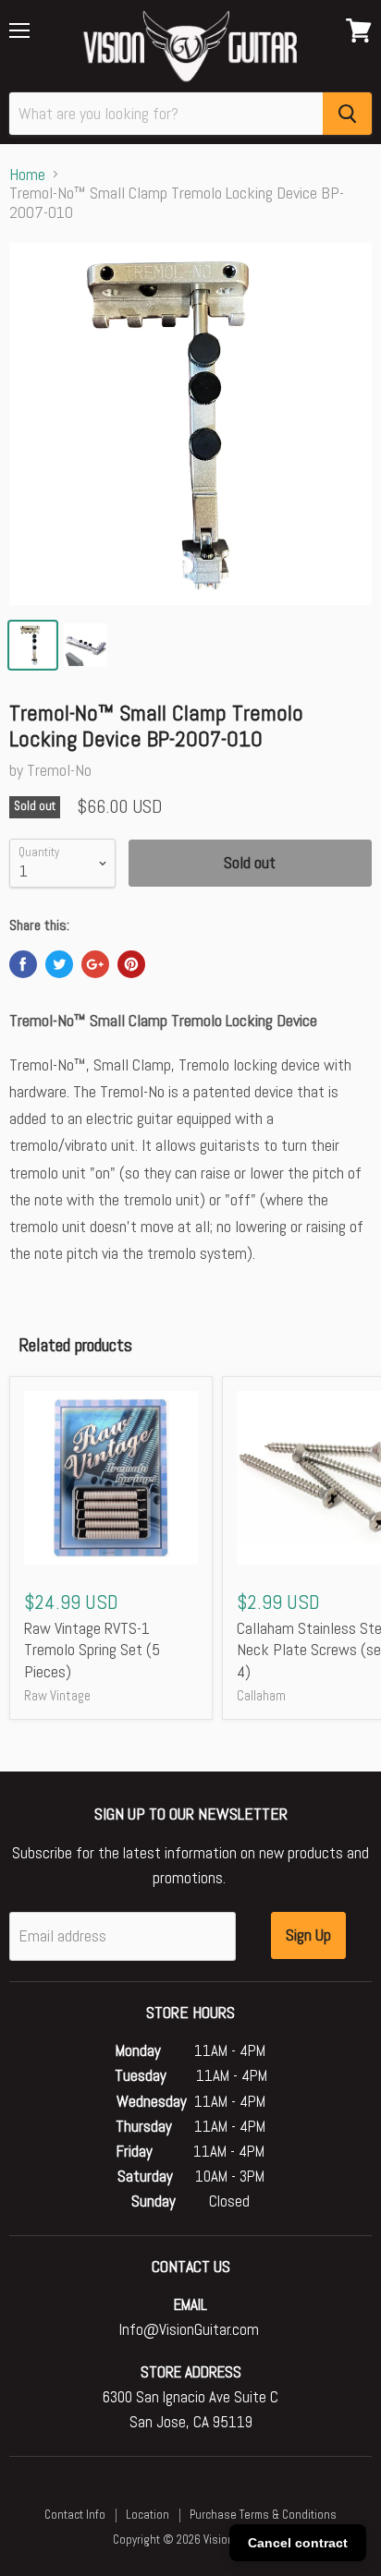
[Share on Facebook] (23, 964)
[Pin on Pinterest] (131, 964)
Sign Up (308, 1935)
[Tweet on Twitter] (59, 964)
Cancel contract (298, 2543)
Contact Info (75, 2515)
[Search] (347, 114)
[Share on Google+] (95, 964)
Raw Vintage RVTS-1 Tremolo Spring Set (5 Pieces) (92, 1650)
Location (147, 2515)
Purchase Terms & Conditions (263, 2515)
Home (27, 175)
